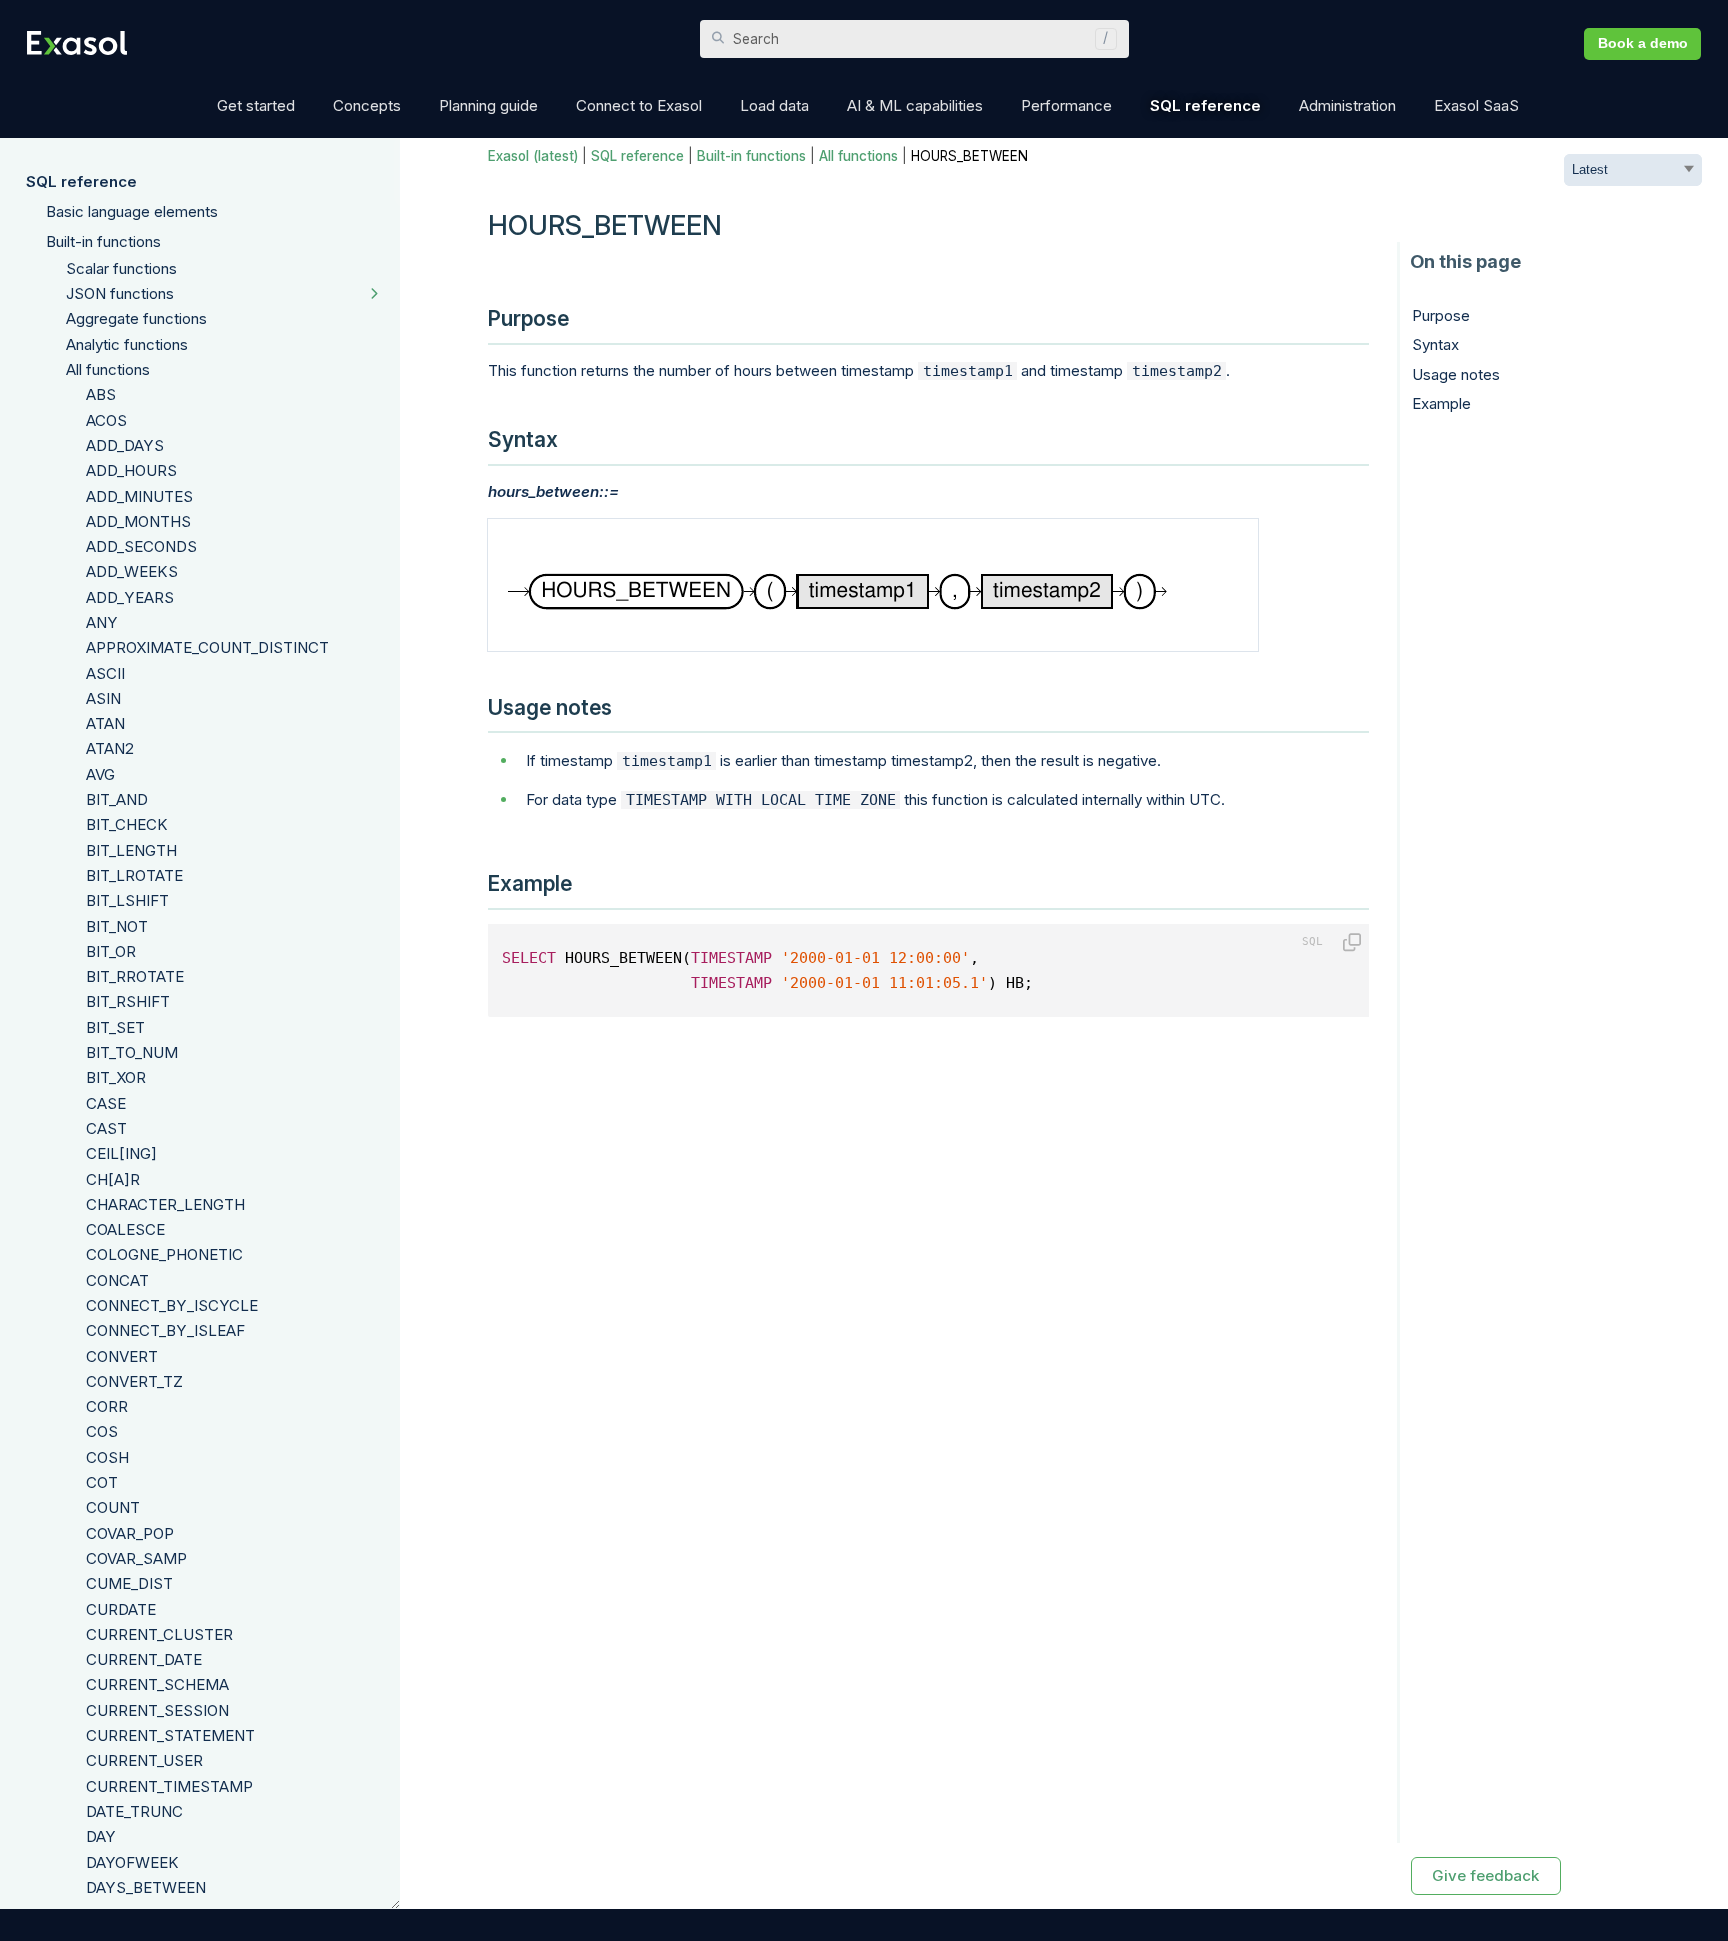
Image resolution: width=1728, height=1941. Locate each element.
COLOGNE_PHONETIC (164, 1254)
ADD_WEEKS (132, 571)
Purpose (1441, 315)
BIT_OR (111, 951)
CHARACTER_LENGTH (165, 1204)
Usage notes (1456, 374)
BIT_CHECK (127, 824)
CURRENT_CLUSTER (159, 1634)
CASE (106, 1103)
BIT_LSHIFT (127, 900)
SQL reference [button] (1205, 105)
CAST (106, 1128)
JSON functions (120, 293)
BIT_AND (117, 799)
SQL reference (81, 181)
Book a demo (1643, 43)
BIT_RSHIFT (128, 1001)
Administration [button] (1347, 105)
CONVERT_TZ (134, 1381)
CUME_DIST (129, 1583)
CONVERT (122, 1356)
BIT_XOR (116, 1077)
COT (102, 1482)
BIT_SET (115, 1027)
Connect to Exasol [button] (639, 105)
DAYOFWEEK (132, 1862)
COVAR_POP (130, 1533)
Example (1441, 403)
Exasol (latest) (533, 156)
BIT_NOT (117, 926)
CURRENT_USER (144, 1760)
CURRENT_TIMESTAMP (169, 1786)
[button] (1101, 39)
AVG (100, 774)
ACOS (106, 420)
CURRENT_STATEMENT (170, 1735)
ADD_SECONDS (141, 546)
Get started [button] (256, 105)
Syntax (1435, 344)
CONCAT (117, 1280)
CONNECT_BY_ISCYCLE (172, 1305)
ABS (101, 394)
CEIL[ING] (121, 1153)
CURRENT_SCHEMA (157, 1684)
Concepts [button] (367, 105)
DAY (101, 1836)
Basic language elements (132, 211)
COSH (107, 1457)
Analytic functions (127, 344)
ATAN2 (110, 748)
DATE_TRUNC (134, 1811)
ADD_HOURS (131, 470)
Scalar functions (121, 268)
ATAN (105, 723)
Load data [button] (774, 105)
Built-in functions (103, 241)
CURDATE (121, 1609)
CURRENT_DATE (144, 1659)
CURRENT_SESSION (157, 1710)
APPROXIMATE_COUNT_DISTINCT (207, 647)
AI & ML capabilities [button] (915, 105)
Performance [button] (1066, 105)
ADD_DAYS (125, 445)
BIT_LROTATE (134, 875)
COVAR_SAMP (136, 1558)
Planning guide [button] (488, 105)
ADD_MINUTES (139, 496)
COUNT (113, 1507)
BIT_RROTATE (135, 976)
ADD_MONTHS (138, 521)
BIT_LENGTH (131, 850)
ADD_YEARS (130, 597)
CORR (107, 1406)
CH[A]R (113, 1179)
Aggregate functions (136, 318)
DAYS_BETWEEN (146, 1887)
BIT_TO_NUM (132, 1052)
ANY (102, 622)
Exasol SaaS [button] (1476, 105)
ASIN (103, 698)
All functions (108, 369)
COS (102, 1431)
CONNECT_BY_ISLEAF (165, 1330)
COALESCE (125, 1229)
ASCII (105, 673)
